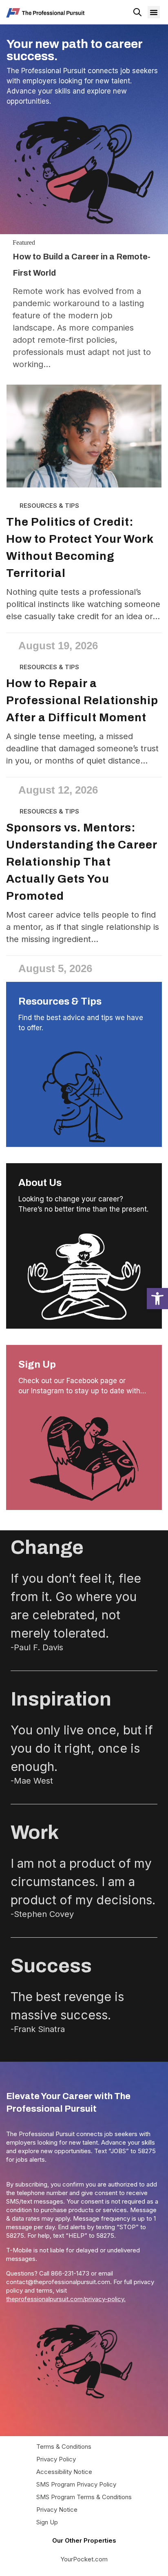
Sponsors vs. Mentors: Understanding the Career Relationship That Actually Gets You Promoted (82, 862)
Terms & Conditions (64, 2447)
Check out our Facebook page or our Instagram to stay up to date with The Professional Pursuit (79, 1386)
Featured (24, 243)
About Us (40, 1183)
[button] (157, 1299)
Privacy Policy (56, 2459)
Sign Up (37, 1364)
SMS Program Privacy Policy (76, 2484)
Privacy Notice (57, 2510)
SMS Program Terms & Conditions (84, 2497)
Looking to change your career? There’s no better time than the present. (83, 1204)
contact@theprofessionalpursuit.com (58, 2282)
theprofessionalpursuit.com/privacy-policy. (66, 2299)
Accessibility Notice (64, 2472)
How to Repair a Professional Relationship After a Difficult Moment (82, 700)
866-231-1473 (70, 2273)
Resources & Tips (60, 1001)
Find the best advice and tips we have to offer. (81, 1023)
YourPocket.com (84, 2559)
